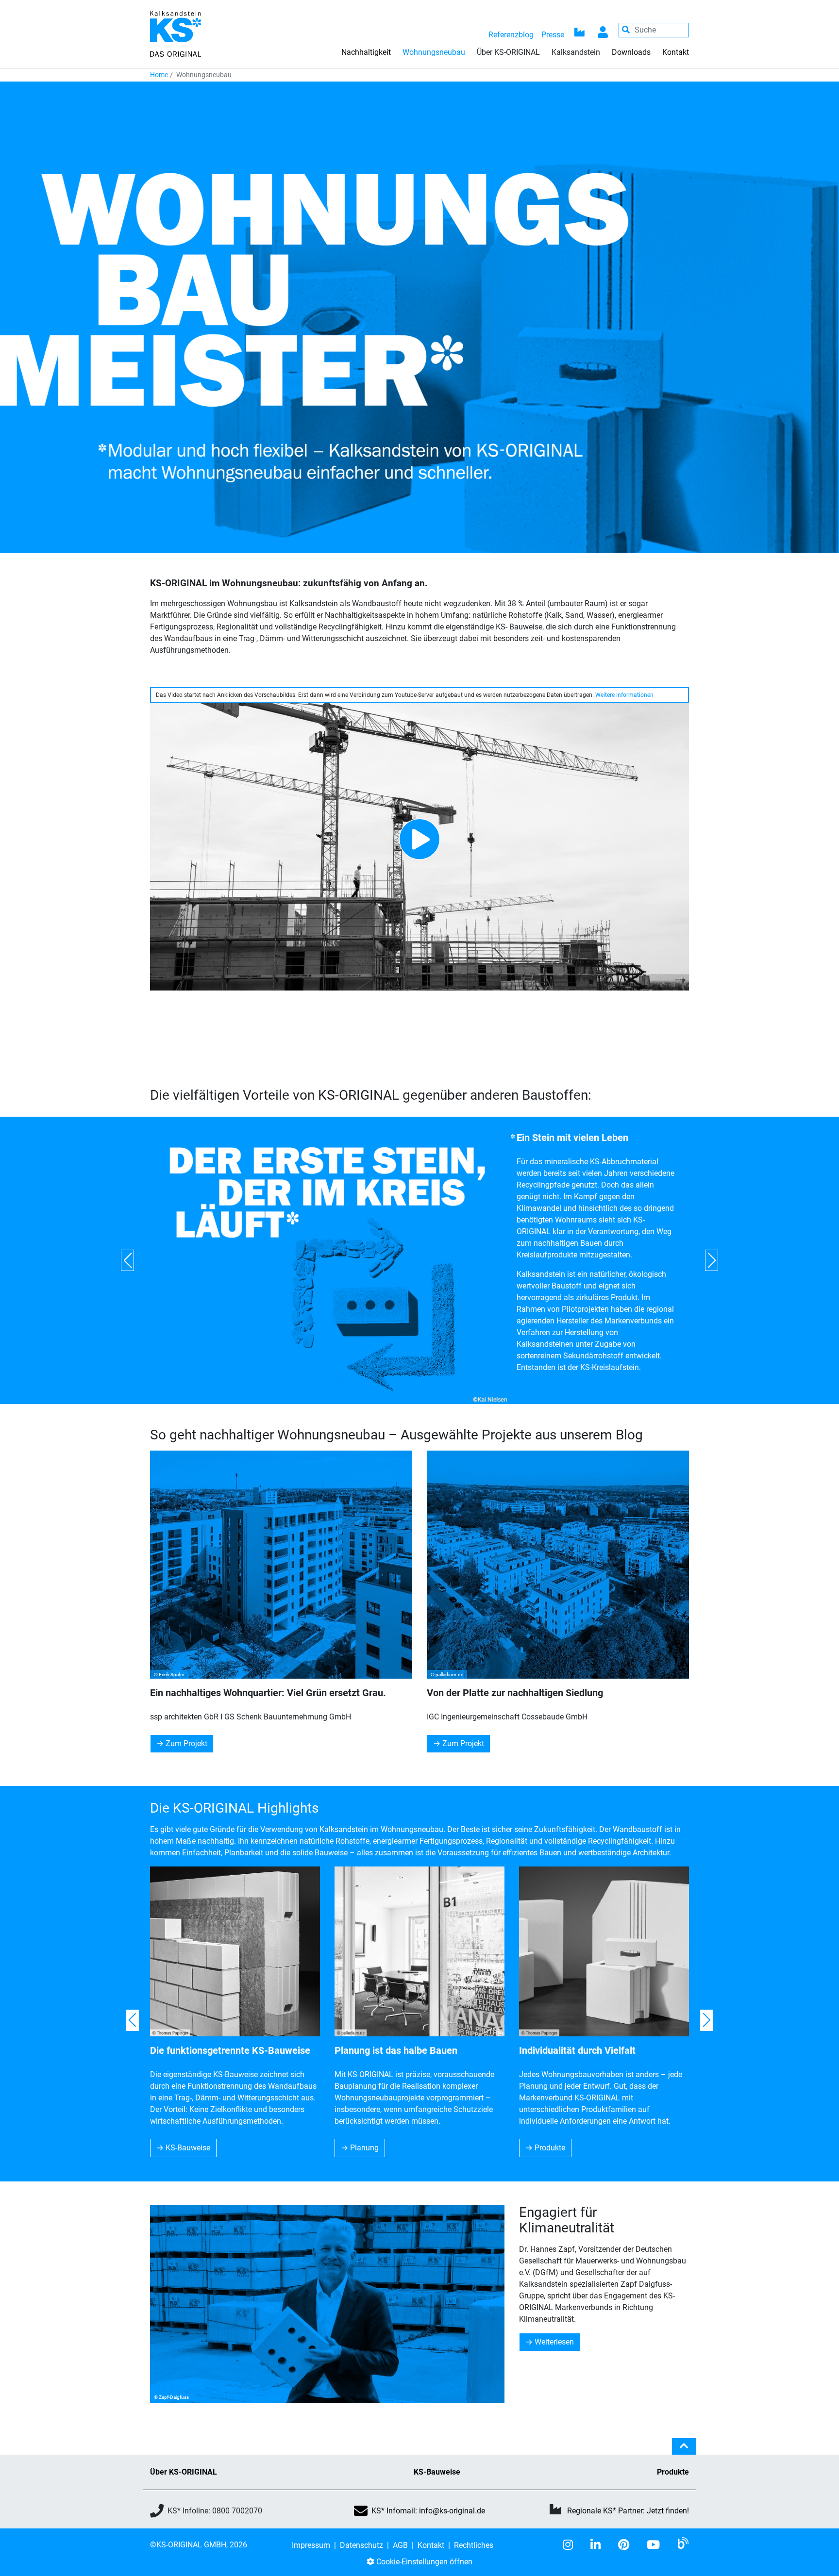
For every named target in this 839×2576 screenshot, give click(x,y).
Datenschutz (361, 2545)
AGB (400, 2545)
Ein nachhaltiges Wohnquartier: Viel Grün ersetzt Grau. (268, 1693)
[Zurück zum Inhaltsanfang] (684, 2450)
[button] (127, 1260)
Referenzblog (511, 35)
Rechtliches (474, 2545)
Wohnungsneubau (434, 52)
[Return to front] (176, 33)
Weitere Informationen (624, 695)
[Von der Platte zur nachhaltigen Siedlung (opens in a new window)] (558, 1565)
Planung (364, 2148)
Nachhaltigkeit (366, 52)
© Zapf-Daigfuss (171, 2397)
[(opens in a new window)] (572, 2545)
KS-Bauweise (188, 2148)
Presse (553, 35)
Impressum (311, 2545)
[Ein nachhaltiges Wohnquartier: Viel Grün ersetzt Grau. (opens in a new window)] (281, 1565)
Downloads (631, 52)
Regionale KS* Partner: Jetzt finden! (628, 2511)
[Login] (603, 30)
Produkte (550, 2148)
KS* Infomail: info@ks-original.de (428, 2511)
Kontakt (676, 52)
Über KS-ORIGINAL (184, 2472)
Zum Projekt (186, 1743)
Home (159, 75)
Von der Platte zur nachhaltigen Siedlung (515, 1693)
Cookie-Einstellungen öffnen (423, 2562)
